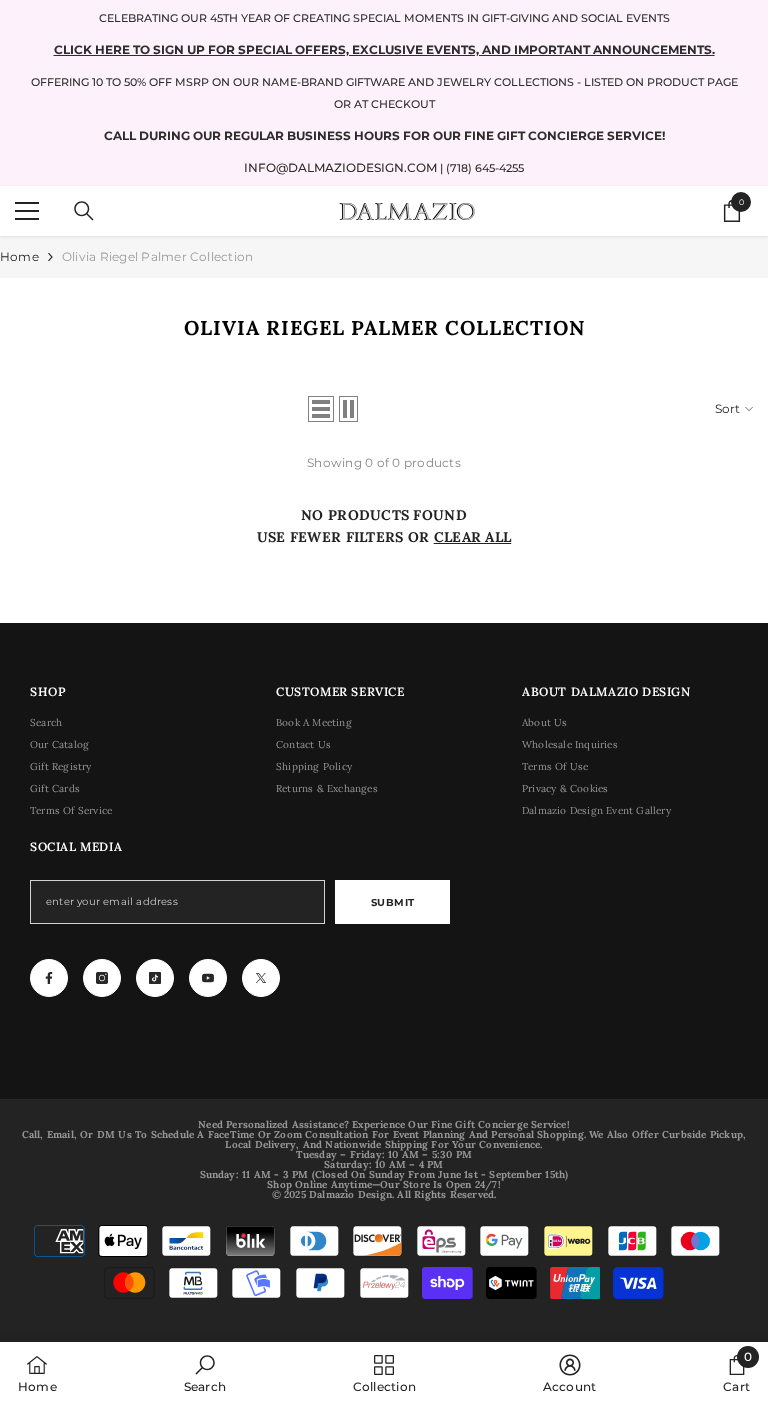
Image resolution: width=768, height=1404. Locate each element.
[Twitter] (261, 978)
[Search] (84, 211)
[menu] (27, 211)
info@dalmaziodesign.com (340, 167)
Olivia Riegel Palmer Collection (157, 256)
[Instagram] (102, 978)
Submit (393, 902)
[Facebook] (49, 978)
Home (19, 256)
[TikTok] (155, 978)
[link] (205, 1373)
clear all (473, 537)
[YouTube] (208, 978)
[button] (321, 409)
